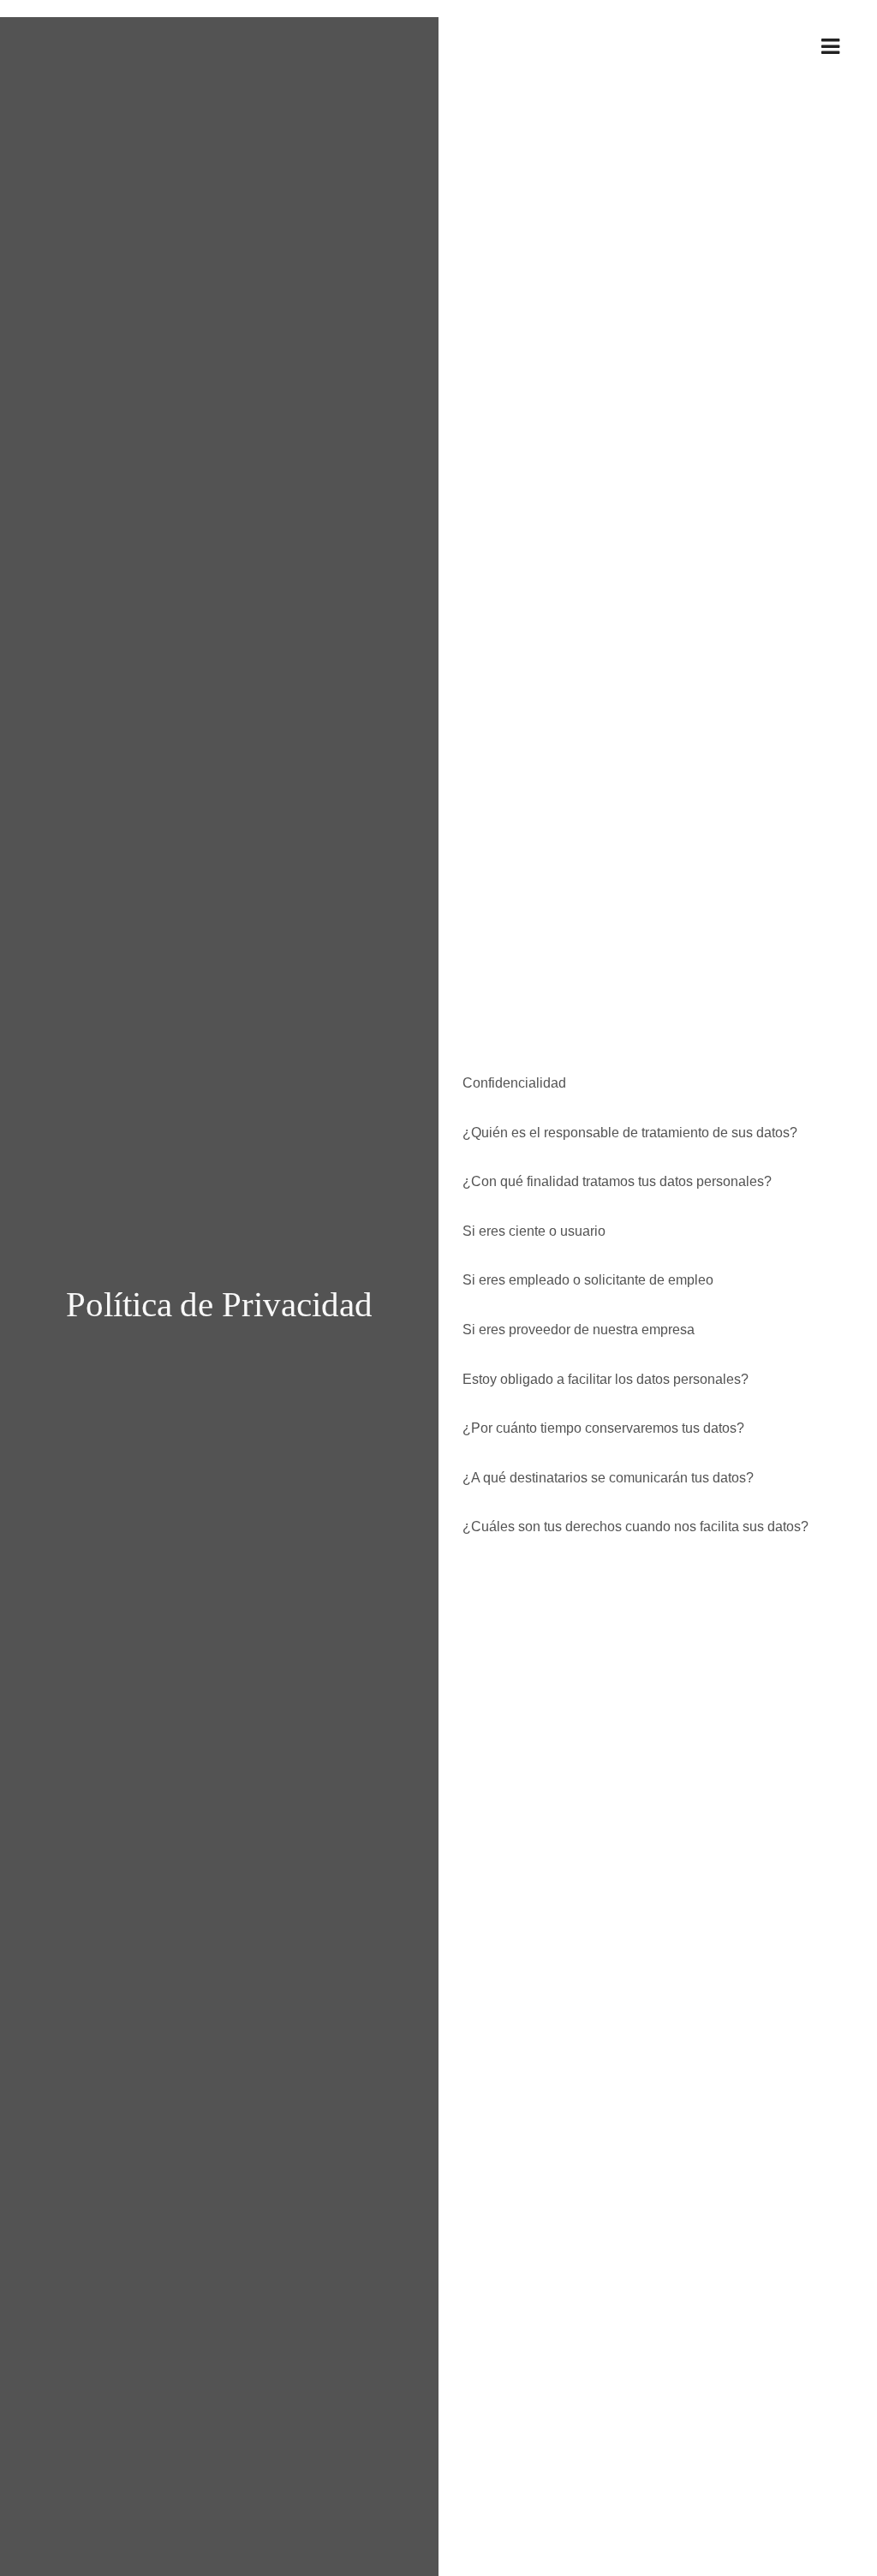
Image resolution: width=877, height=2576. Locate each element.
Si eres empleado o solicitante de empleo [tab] (583, 1280)
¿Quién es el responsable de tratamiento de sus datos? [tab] (625, 1133)
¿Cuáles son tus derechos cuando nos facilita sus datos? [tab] (630, 1527)
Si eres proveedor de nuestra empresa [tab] (573, 1330)
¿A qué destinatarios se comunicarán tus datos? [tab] (603, 1478)
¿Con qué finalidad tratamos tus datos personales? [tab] (612, 1181)
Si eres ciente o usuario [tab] (529, 1231)
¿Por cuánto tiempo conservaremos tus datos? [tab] (598, 1428)
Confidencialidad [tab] (509, 1083)
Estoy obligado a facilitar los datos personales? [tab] (600, 1379)
